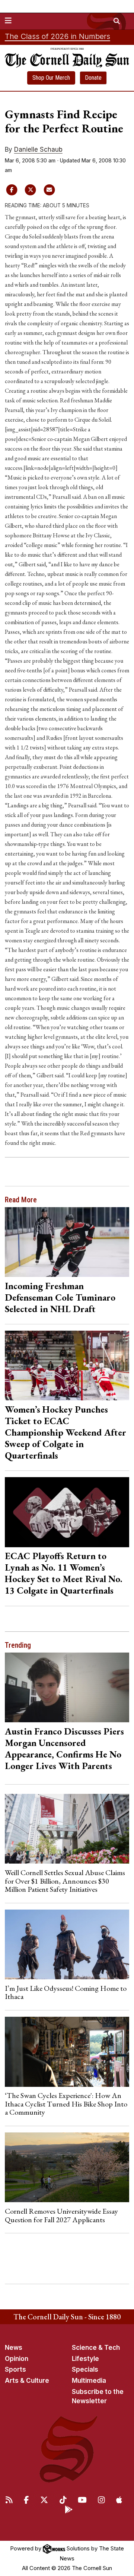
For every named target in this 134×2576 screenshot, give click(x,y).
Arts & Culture (27, 2381)
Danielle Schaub (38, 149)
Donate (93, 78)
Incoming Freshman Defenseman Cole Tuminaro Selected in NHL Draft (60, 1297)
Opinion (17, 2359)
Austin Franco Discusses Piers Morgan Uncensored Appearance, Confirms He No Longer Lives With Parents (64, 1748)
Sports (15, 2369)
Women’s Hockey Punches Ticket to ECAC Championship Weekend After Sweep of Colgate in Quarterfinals (66, 1432)
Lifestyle (85, 2359)
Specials (85, 2369)
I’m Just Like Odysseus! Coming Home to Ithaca (66, 1992)
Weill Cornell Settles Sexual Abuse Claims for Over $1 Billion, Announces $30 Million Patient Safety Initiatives (65, 1881)
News (14, 2348)
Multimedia (89, 2381)
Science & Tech (96, 2348)
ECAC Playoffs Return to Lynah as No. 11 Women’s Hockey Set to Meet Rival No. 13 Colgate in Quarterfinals (64, 1573)
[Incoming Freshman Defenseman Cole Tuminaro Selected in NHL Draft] (67, 1242)
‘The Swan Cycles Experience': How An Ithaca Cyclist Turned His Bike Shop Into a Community (66, 2104)
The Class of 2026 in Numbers (58, 36)
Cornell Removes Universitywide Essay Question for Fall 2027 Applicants (61, 2215)
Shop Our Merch (51, 78)
